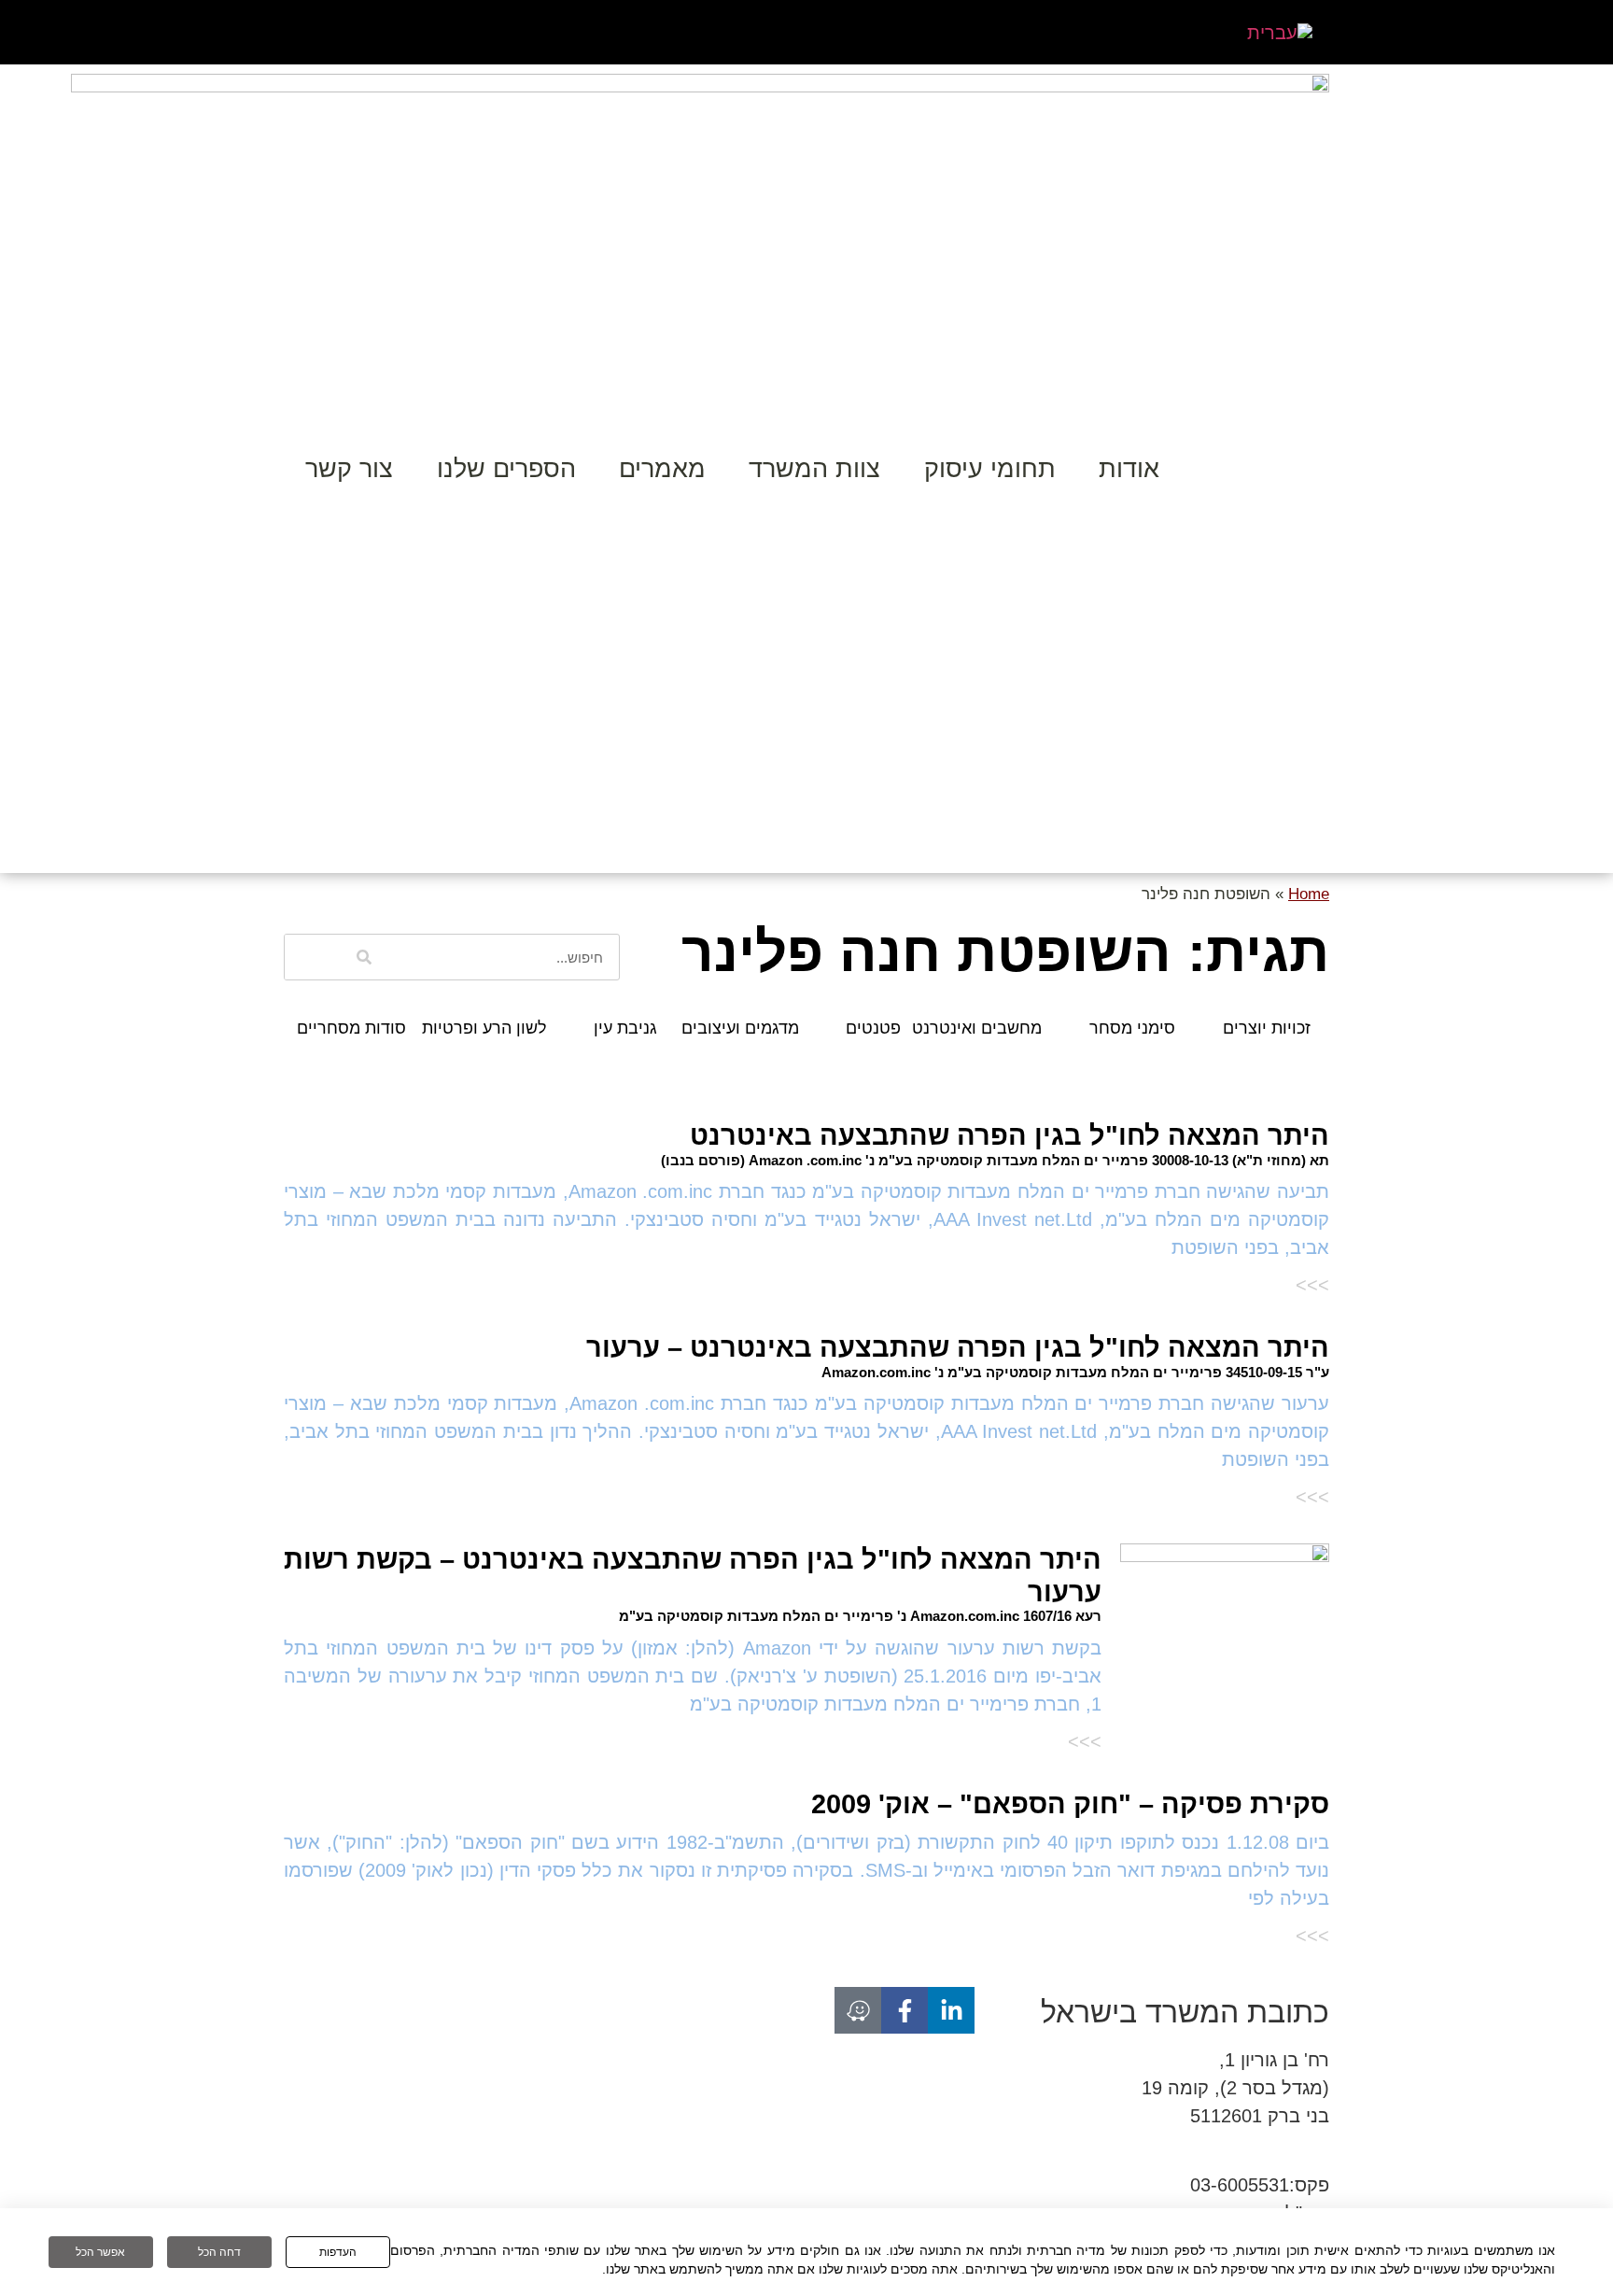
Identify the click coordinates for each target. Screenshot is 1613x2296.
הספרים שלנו (506, 469)
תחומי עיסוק (990, 469)
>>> (1312, 1285)
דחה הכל (219, 2252)
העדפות (338, 2252)
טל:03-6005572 (1266, 2157)
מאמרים (662, 469)
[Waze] (858, 2010)
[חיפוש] (364, 957)
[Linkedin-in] (951, 2010)
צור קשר (349, 469)
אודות (1129, 469)
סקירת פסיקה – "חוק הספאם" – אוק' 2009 (1070, 1804)
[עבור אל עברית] (1280, 32)
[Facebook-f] (905, 2010)
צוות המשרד (814, 469)
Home (1309, 894)
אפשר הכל (100, 2252)
